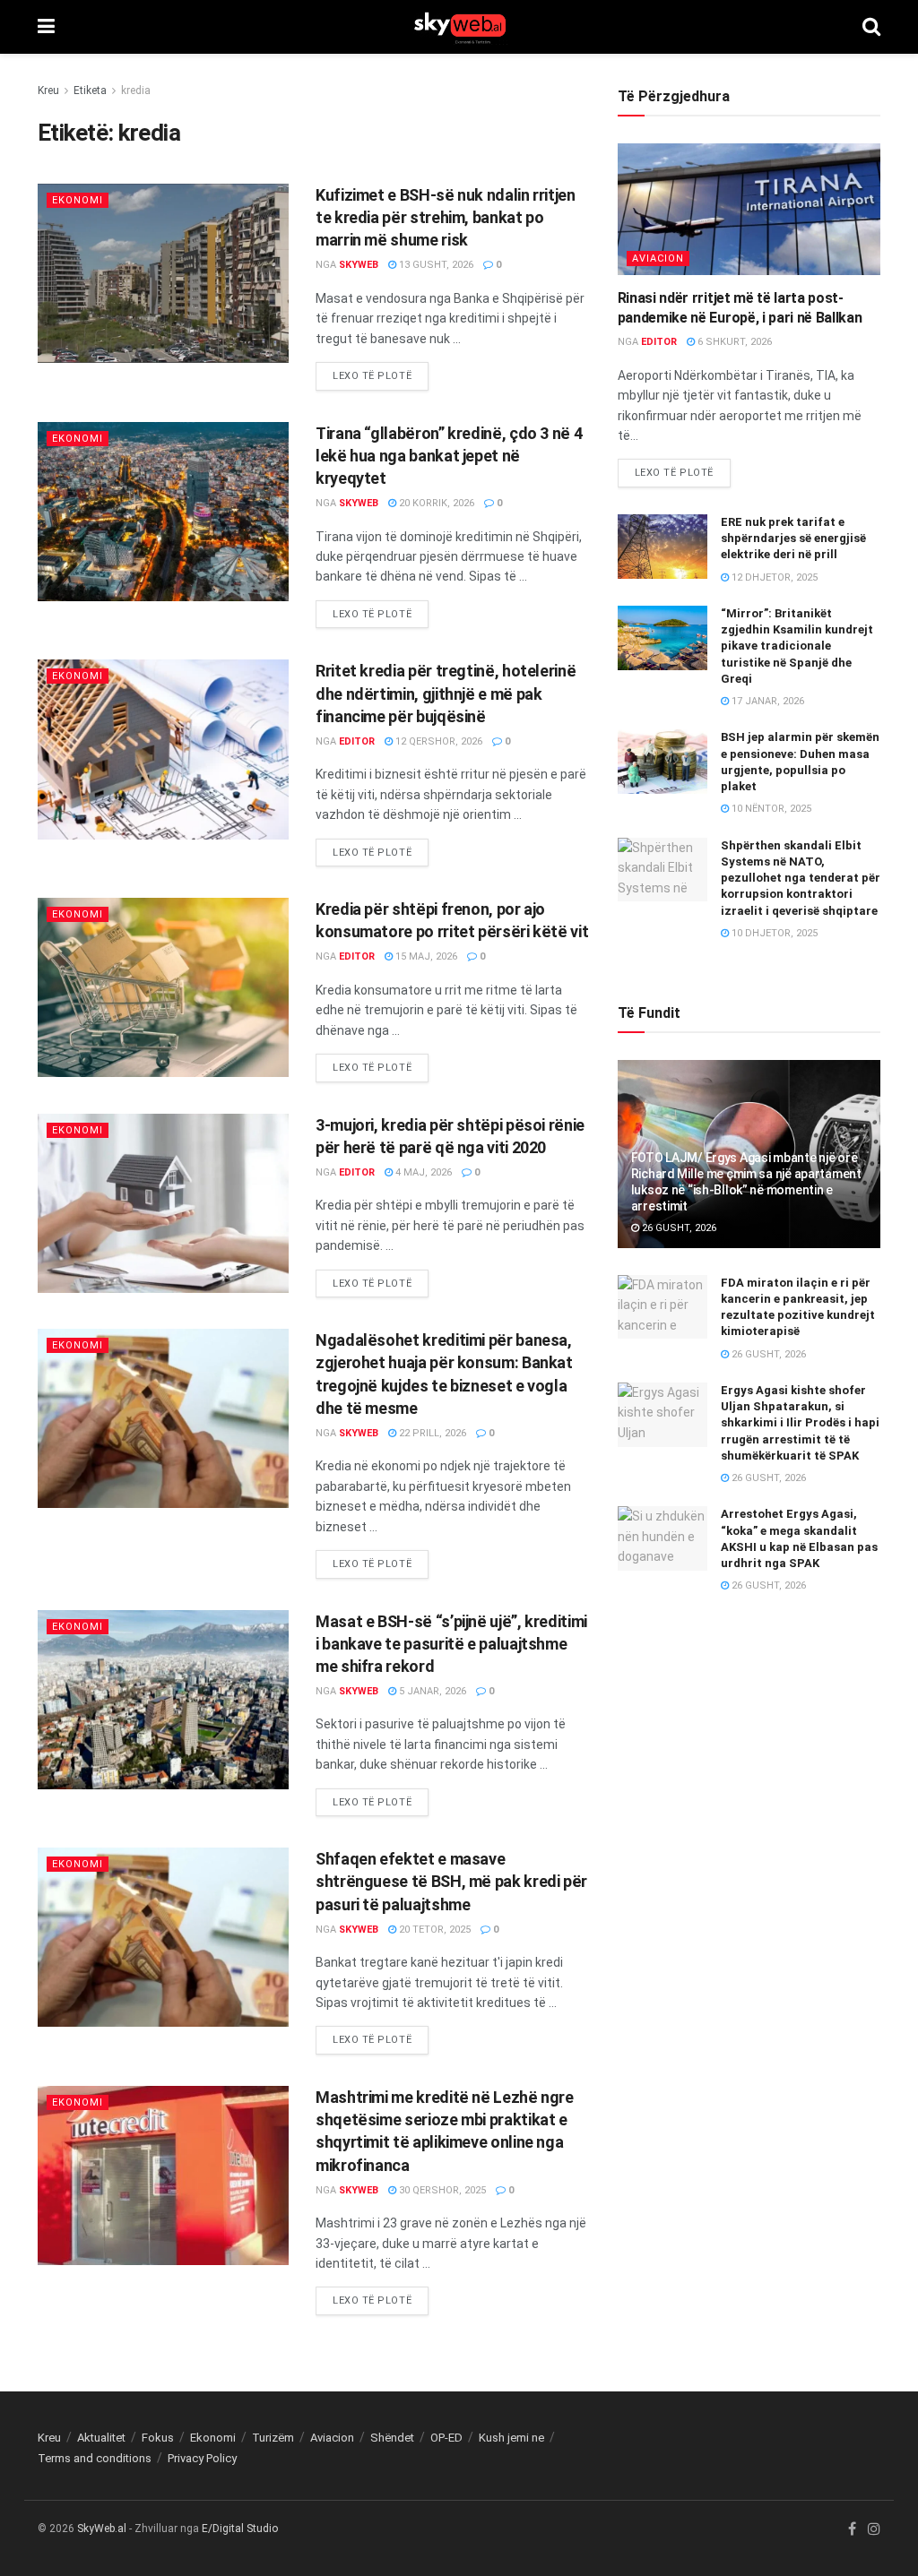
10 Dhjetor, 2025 (773, 933)
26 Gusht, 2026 (678, 1228)
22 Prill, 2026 (431, 1433)
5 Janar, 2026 (431, 1691)
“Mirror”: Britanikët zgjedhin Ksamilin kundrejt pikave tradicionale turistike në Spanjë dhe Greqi (797, 646)
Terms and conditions (95, 2458)
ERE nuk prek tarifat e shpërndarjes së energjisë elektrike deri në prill (793, 538)
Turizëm (273, 2438)
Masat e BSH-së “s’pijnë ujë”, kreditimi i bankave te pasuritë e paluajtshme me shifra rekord (451, 1644)
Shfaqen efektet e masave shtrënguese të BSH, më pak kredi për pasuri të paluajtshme (451, 1881)
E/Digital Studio (240, 2529)
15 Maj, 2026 (425, 956)
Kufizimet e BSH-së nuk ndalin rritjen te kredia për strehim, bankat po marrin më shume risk (446, 217)
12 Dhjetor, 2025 (773, 577)
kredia (136, 90)
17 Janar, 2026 (766, 701)
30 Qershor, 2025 (441, 2190)
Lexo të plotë (372, 376)
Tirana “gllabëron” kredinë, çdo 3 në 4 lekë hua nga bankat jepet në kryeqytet (449, 456)
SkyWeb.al (102, 2529)
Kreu (48, 90)
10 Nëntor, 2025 (770, 809)
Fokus (158, 2438)
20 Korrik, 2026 (435, 503)
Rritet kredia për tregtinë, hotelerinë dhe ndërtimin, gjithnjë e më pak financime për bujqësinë (446, 693)
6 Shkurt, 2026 (733, 342)
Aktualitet (101, 2438)
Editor (357, 741)
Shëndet (392, 2438)
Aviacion (658, 258)
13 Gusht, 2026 (435, 265)
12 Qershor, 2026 (437, 741)
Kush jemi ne (511, 2438)
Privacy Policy (202, 2458)
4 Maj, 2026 (422, 1172)
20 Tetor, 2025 (433, 1930)
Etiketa (90, 90)
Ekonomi (78, 200)
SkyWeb (359, 265)
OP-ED (446, 2438)
